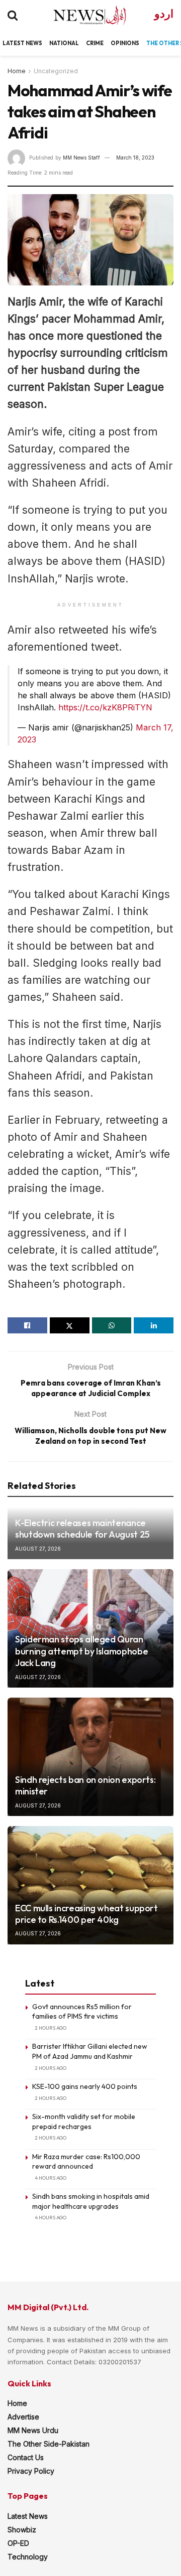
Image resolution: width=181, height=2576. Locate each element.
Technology (28, 2557)
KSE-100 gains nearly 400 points (85, 2086)
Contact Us (26, 2457)
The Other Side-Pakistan (49, 2444)
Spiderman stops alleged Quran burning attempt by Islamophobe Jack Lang (81, 1651)
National (64, 43)
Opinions (125, 43)
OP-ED (18, 2543)
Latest (14, 43)
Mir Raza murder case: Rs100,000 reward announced (86, 2162)
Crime (95, 43)
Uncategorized (56, 71)
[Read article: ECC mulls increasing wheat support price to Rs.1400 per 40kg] (90, 1885)
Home (17, 71)
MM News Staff (81, 158)
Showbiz (22, 2530)
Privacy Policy (31, 2471)
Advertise (23, 2417)
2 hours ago (51, 2028)
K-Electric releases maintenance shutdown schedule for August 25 (82, 1529)
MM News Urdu (33, 2430)
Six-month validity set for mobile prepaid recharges (84, 2122)
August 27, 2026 (38, 1549)
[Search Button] (13, 15)
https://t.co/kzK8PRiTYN (105, 707)
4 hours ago (51, 2178)
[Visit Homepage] (81, 15)
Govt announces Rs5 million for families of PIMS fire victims (82, 2012)
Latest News (28, 2516)
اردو (164, 14)
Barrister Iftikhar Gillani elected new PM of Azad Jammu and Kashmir (90, 2051)
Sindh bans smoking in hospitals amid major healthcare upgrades (91, 2201)
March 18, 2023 (135, 158)
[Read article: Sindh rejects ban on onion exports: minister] (90, 1757)
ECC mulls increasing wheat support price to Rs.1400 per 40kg (86, 1914)
